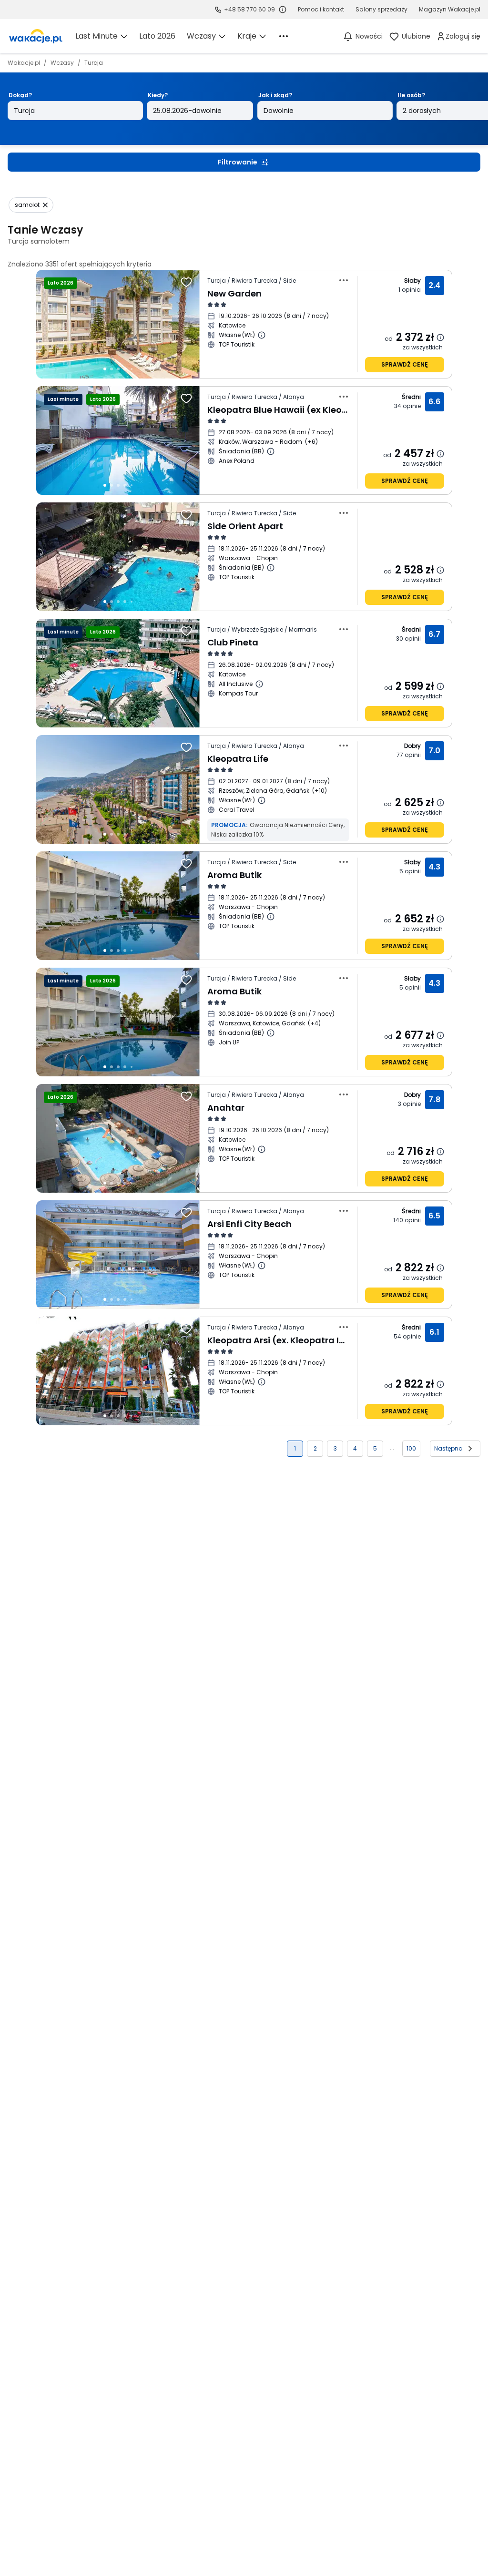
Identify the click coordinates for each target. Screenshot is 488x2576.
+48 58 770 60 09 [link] (249, 9)
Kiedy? (158, 95)
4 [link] (355, 1448)
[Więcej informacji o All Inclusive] (259, 684)
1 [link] (295, 1448)
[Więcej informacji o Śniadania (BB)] (271, 451)
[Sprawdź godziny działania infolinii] (283, 10)
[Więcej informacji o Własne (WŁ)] (262, 335)
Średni (411, 397)
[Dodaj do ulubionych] (186, 282)
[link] (36, 36)
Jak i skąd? (275, 95)
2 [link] (315, 1448)
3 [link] (335, 1448)
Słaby (413, 281)
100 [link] (411, 1448)
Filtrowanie (238, 162)
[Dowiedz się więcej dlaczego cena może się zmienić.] (440, 337)
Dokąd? (20, 95)
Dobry (413, 746)
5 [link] (375, 1448)
